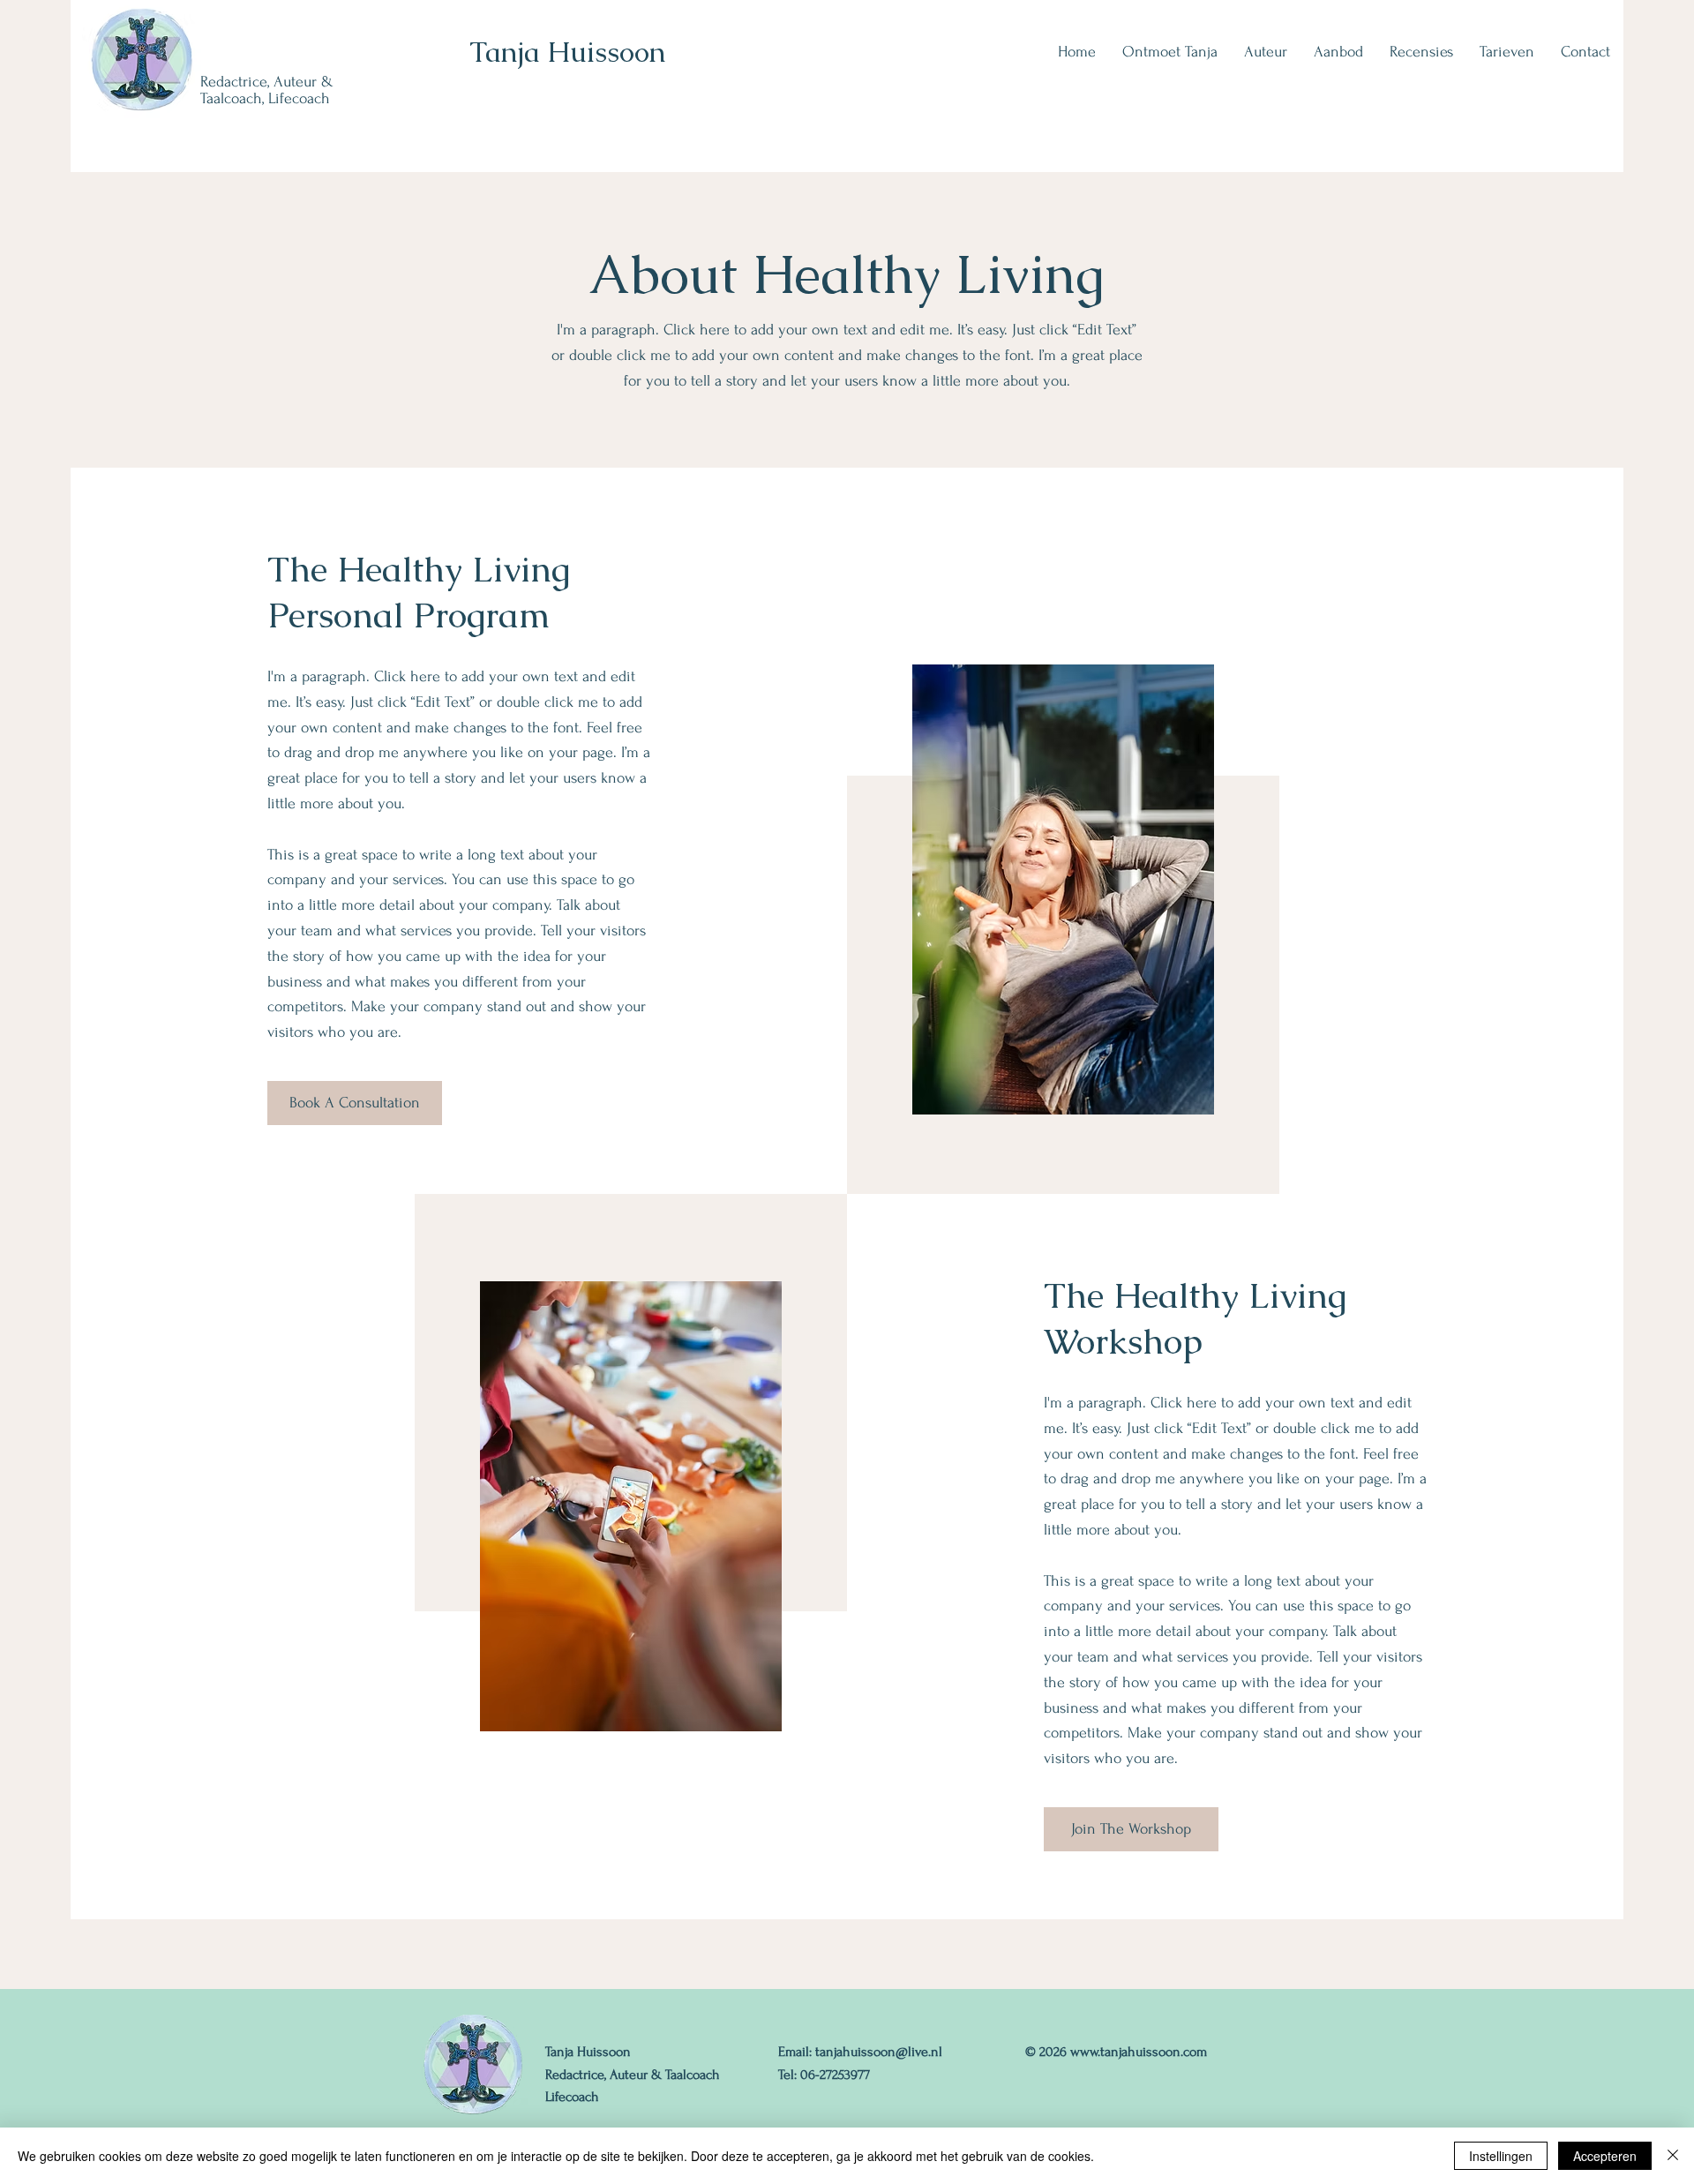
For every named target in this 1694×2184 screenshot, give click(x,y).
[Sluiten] (1673, 2156)
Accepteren (1605, 2156)
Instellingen (1501, 2156)
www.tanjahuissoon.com (1139, 2052)
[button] (1266, 52)
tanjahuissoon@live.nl (879, 2052)
